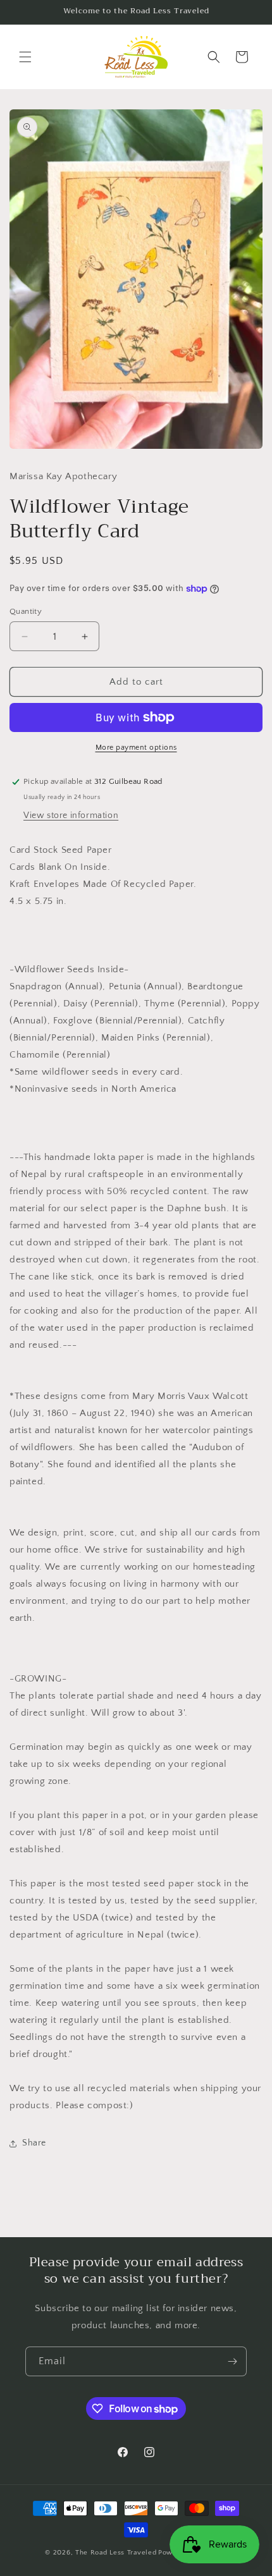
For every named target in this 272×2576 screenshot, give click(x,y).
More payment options (136, 748)
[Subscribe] (232, 2361)
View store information (71, 815)
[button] (25, 57)
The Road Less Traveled (116, 2553)
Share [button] (34, 2143)
